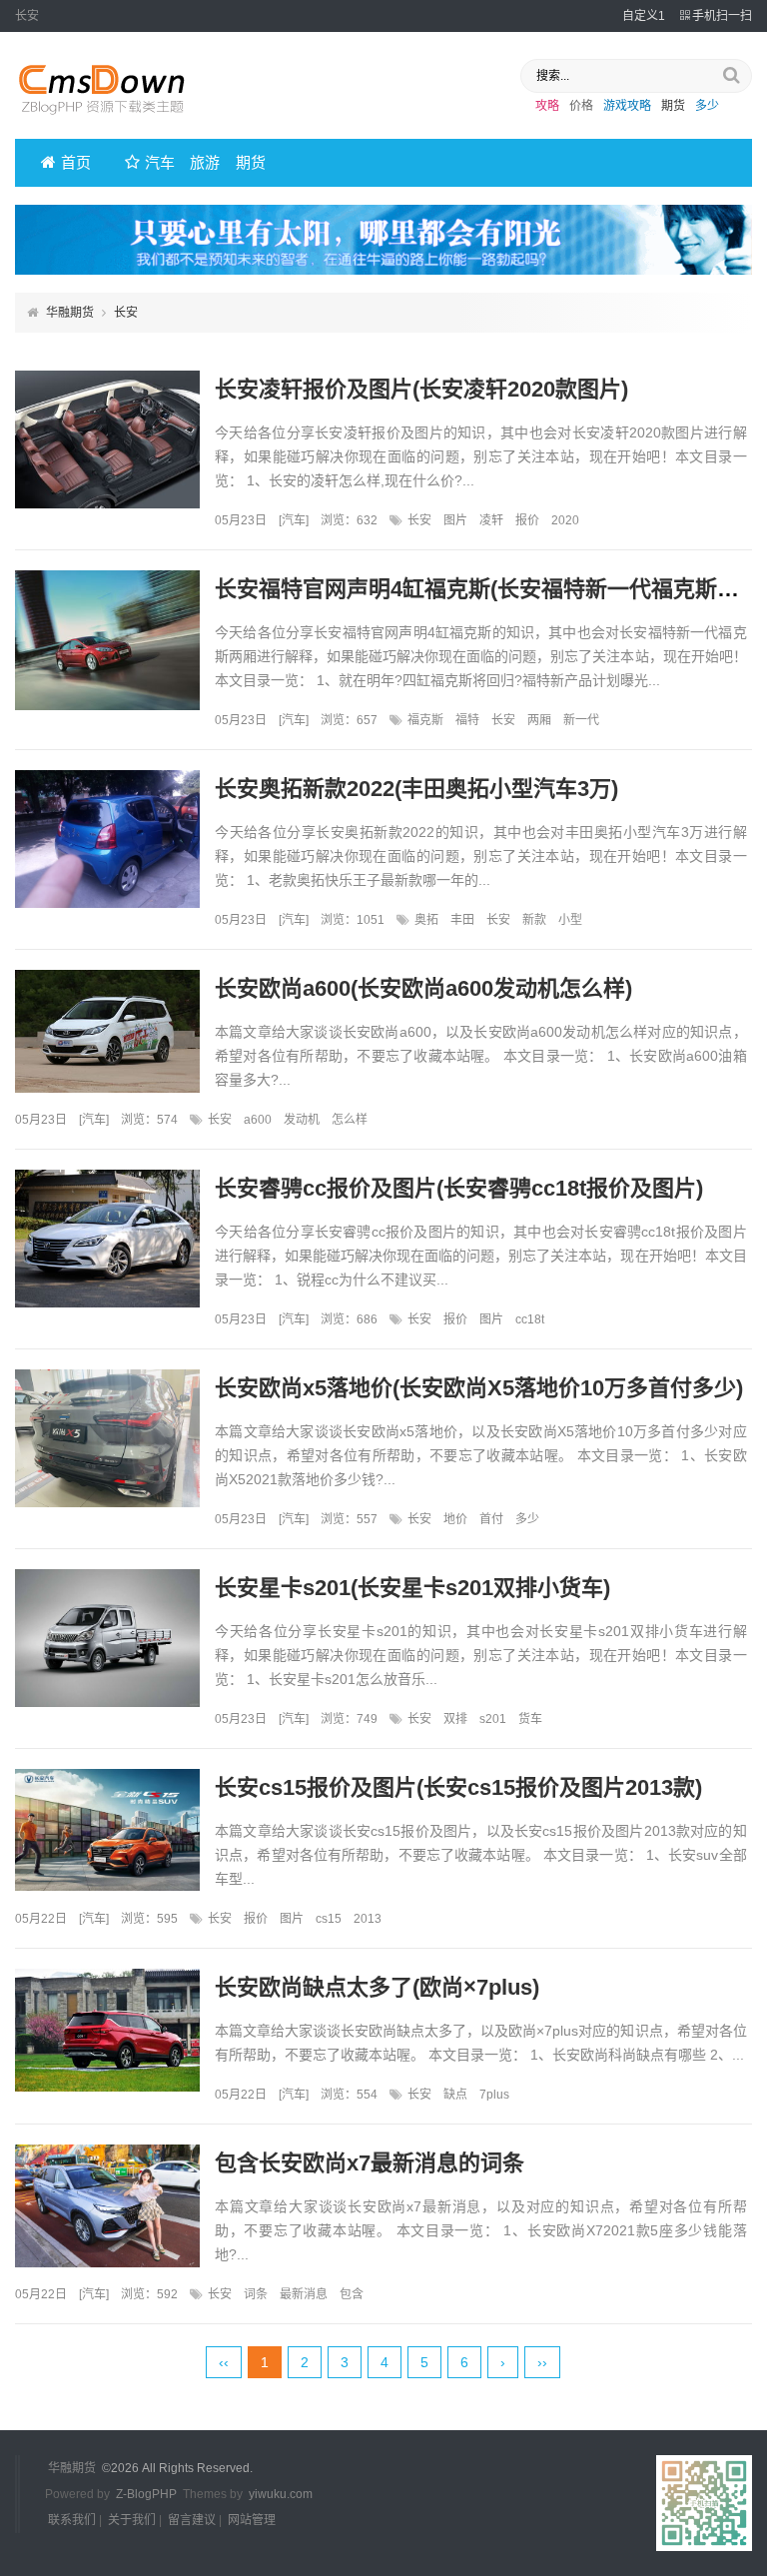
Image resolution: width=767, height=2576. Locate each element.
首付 (491, 1519)
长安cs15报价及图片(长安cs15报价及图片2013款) (458, 1787)
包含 (352, 2294)
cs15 (329, 1919)
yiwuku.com (281, 2494)
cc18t (530, 1319)
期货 (673, 106)
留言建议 (192, 2520)
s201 (493, 1719)
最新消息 (304, 2294)
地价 (455, 1519)
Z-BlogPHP (146, 2494)
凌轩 (491, 520)
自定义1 (644, 16)
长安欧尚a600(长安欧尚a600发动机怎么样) (423, 988)
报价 (527, 520)
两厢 (539, 720)
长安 (419, 520)
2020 (565, 520)
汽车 (160, 162)
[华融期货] (115, 121)
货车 (530, 1719)
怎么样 (350, 1120)
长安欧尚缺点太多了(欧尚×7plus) (377, 1987)
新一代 (581, 720)
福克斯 (425, 720)
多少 (707, 106)
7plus (494, 2095)
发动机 (302, 1120)
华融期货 (70, 313)
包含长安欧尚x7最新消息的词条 (370, 2163)
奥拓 (426, 920)
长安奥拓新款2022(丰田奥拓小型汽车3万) (416, 789)
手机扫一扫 (722, 16)
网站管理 (252, 2520)
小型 (570, 920)
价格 (581, 106)
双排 (455, 1719)
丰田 (462, 920)
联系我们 (72, 2520)
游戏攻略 (627, 106)
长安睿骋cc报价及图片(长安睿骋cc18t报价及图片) (459, 1188)
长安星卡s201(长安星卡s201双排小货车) (412, 1588)
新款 (534, 920)
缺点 (455, 2095)
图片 (455, 520)
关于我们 (132, 2520)
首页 (76, 162)
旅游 (205, 162)
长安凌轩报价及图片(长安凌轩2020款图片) (421, 389)
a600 (258, 1120)
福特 (467, 720)
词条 (256, 2294)
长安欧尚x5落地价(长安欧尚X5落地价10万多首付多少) (479, 1388)
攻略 (547, 106)
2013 (368, 1919)
